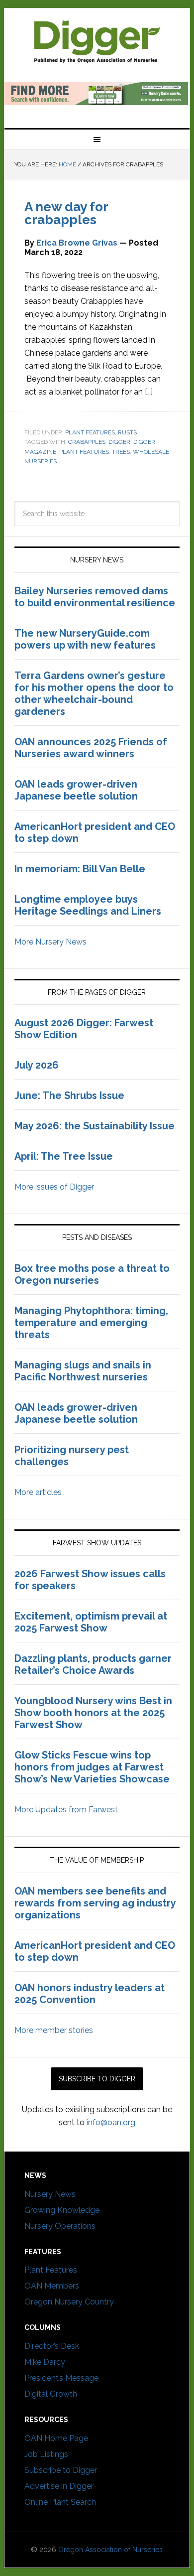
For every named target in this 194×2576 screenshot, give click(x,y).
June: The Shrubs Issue (69, 1095)
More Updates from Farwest (66, 1810)
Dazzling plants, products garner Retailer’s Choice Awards (93, 1664)
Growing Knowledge (62, 2210)
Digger (119, 442)
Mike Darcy (45, 2362)
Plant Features (90, 432)
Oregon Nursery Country (69, 2302)
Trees (121, 452)
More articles (38, 1492)
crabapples (87, 442)
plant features (84, 452)
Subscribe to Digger (61, 2470)
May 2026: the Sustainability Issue (95, 1126)
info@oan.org (111, 2122)
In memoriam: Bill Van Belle (80, 869)
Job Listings (46, 2454)
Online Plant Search (60, 2502)
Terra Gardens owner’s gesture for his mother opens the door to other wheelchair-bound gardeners (94, 693)
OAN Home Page (56, 2438)
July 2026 (37, 1065)
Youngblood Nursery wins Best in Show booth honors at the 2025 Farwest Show (93, 1713)
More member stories (54, 2030)
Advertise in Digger (59, 2486)
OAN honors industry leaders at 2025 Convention (90, 1994)
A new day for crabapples (66, 213)
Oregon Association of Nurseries (110, 2550)
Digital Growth (51, 2394)
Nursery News (50, 2194)
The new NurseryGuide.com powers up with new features (85, 639)
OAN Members (52, 2286)
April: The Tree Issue (64, 1156)
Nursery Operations (60, 2226)
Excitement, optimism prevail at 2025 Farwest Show (91, 1622)
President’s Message (61, 2378)
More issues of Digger (54, 1187)
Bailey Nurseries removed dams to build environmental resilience (95, 597)
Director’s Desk (52, 2346)
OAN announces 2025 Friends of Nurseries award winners (91, 748)
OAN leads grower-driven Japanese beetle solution (76, 790)
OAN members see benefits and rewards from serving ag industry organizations (95, 1903)
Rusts (127, 432)
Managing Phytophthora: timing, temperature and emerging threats (91, 1323)
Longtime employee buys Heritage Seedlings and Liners (88, 905)
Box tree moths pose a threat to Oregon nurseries (92, 1274)
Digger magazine (97, 41)
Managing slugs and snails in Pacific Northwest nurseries (83, 1371)
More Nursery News (50, 942)
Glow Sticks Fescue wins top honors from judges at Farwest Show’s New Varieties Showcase (93, 1767)
